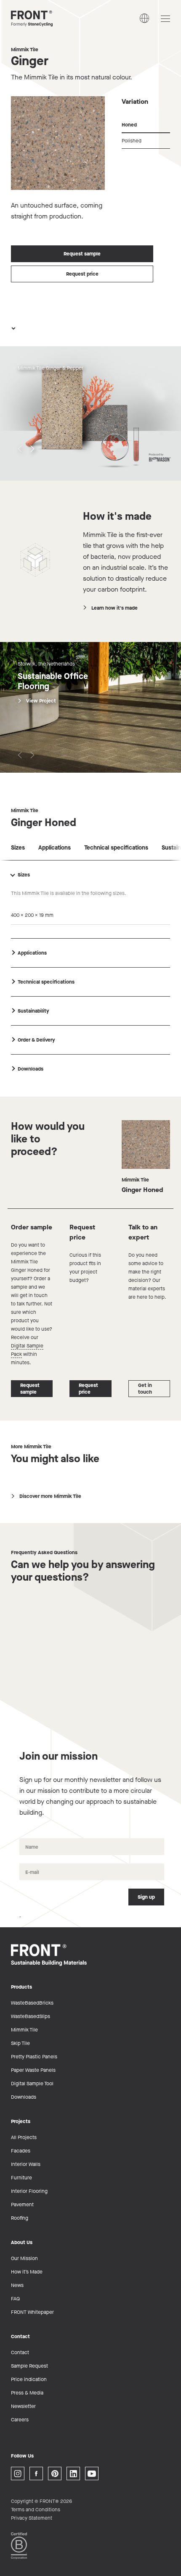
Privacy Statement (32, 2518)
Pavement (22, 2205)
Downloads (24, 2097)
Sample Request (29, 2366)
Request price (82, 274)
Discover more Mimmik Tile (50, 1496)
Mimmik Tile (25, 50)
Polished (132, 141)
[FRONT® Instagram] (18, 2473)
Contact (20, 2352)
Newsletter (23, 2406)
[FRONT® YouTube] (92, 2473)
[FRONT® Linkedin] (73, 2473)
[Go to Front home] (53, 18)
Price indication (29, 2379)
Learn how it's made (114, 608)
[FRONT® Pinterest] (55, 2473)
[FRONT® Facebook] (36, 2473)
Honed (129, 125)
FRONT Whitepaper (32, 2312)
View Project (41, 701)
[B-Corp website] (19, 2545)
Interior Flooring (29, 2191)
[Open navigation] (165, 19)
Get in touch (145, 1389)
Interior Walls (26, 2164)
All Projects (24, 2137)
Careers (20, 2420)
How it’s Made (27, 2272)
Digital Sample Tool (32, 2084)
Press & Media (27, 2393)
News (17, 2285)
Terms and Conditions (36, 2510)
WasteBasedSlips (31, 2016)
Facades (21, 2151)
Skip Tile (20, 2043)
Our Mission (24, 2258)
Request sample (82, 254)
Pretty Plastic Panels (34, 2057)
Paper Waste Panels (33, 2070)
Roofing (20, 2218)
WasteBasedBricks (32, 2003)
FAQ (15, 2299)
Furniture (21, 2178)
